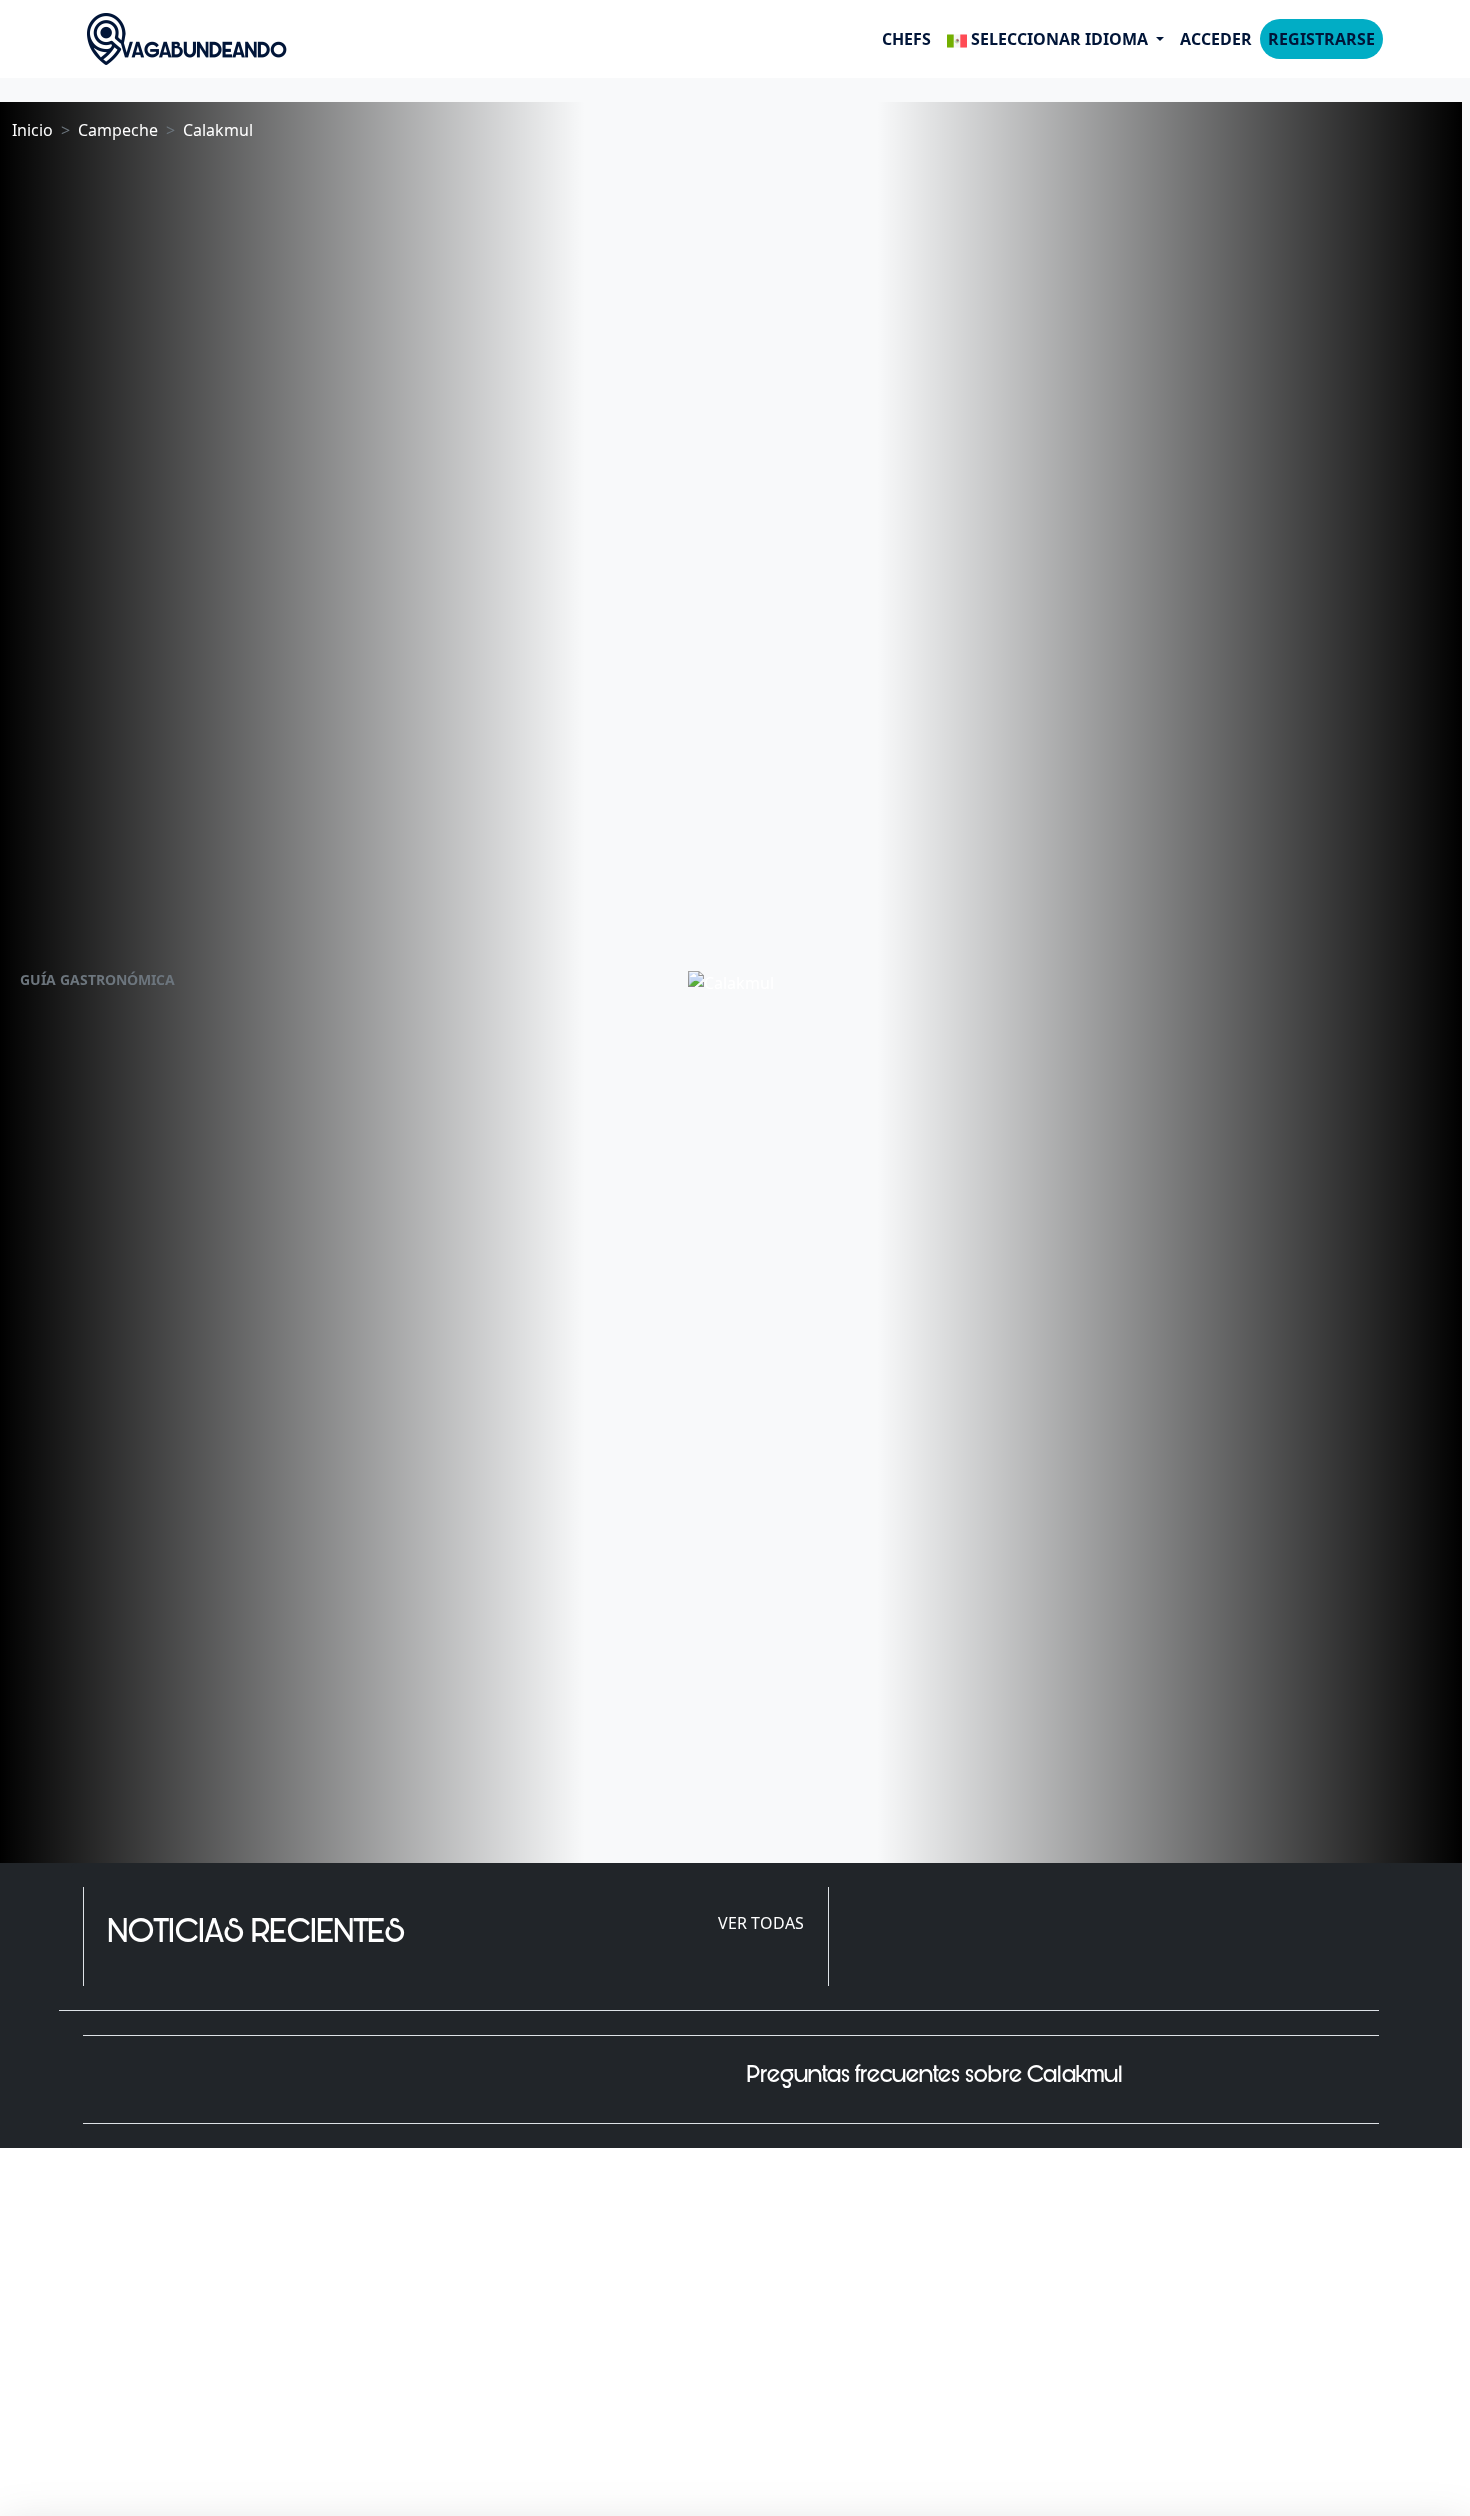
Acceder (1216, 39)
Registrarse (1321, 39)
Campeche (118, 130)
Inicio (32, 130)
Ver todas (761, 1923)
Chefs (906, 39)
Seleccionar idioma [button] (1059, 39)
